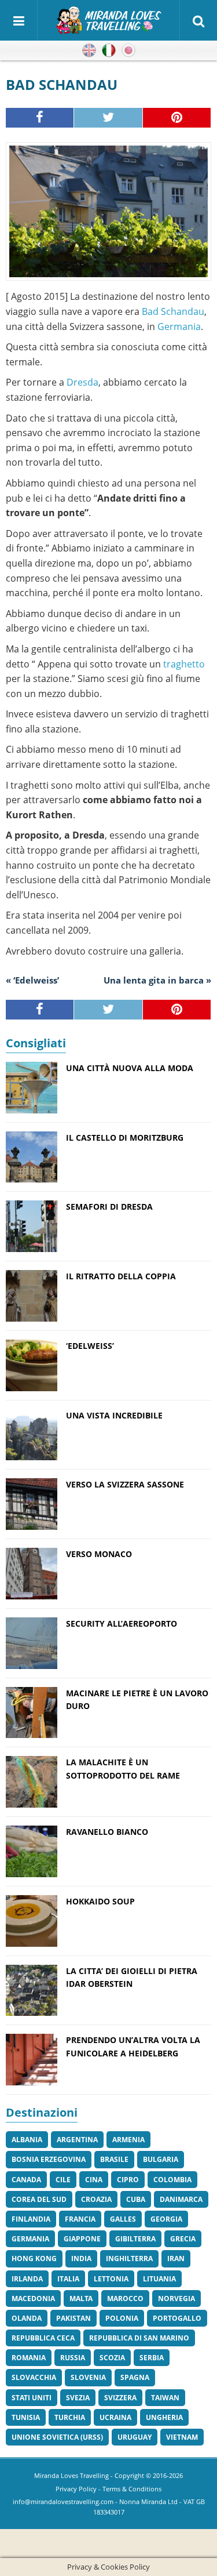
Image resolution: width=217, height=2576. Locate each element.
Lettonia (111, 2279)
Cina (94, 2180)
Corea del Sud (39, 2199)
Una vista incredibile (114, 1415)
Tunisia (26, 2417)
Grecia (183, 2239)
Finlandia (31, 2219)
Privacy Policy (76, 2489)
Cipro (128, 2180)
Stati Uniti (32, 2398)
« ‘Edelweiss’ (32, 980)
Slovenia (88, 2377)
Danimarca (181, 2199)
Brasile (114, 2159)
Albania (27, 2140)
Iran (176, 2258)
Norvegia (176, 2299)
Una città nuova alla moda (130, 1068)
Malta (81, 2299)
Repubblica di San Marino (139, 2338)
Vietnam (182, 2437)
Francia (80, 2219)
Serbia (152, 2358)
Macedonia (33, 2299)
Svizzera (120, 2398)
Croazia (96, 2199)
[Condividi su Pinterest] (177, 118)
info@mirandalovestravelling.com (63, 2501)
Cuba (136, 2199)
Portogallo (177, 2318)
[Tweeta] (108, 118)
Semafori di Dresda (109, 1207)
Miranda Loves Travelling (71, 2475)
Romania (29, 2358)
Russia (73, 2358)
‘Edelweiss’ (90, 1346)
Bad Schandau (173, 311)
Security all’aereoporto (122, 1623)
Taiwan (165, 2398)
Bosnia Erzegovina (49, 2159)
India (81, 2258)
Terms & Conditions (132, 2489)
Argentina (77, 2140)
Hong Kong (34, 2258)
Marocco (125, 2299)
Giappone (82, 2239)
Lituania (159, 2279)
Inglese (89, 50)
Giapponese (128, 50)
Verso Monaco (99, 1554)
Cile (63, 2180)
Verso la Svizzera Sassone (125, 1484)
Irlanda (27, 2279)
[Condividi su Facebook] (40, 118)
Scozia (112, 2358)
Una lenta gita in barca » (157, 980)
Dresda (82, 382)
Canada (26, 2180)
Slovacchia (34, 2377)
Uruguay (135, 2437)
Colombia (172, 2180)
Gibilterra (135, 2239)
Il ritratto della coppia (121, 1276)
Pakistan (73, 2318)
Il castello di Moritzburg (125, 1138)
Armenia (128, 2140)
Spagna (135, 2377)
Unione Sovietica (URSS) (57, 2437)
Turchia (70, 2417)
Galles (123, 2219)
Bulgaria (161, 2159)
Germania (179, 326)
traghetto (184, 664)
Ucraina (115, 2417)
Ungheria (164, 2417)
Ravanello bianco (107, 1832)
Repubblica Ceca (43, 2338)
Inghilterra (129, 2258)
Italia (68, 2279)
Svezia (78, 2398)
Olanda (27, 2318)
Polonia (122, 2318)
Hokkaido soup (100, 1901)
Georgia (166, 2219)
